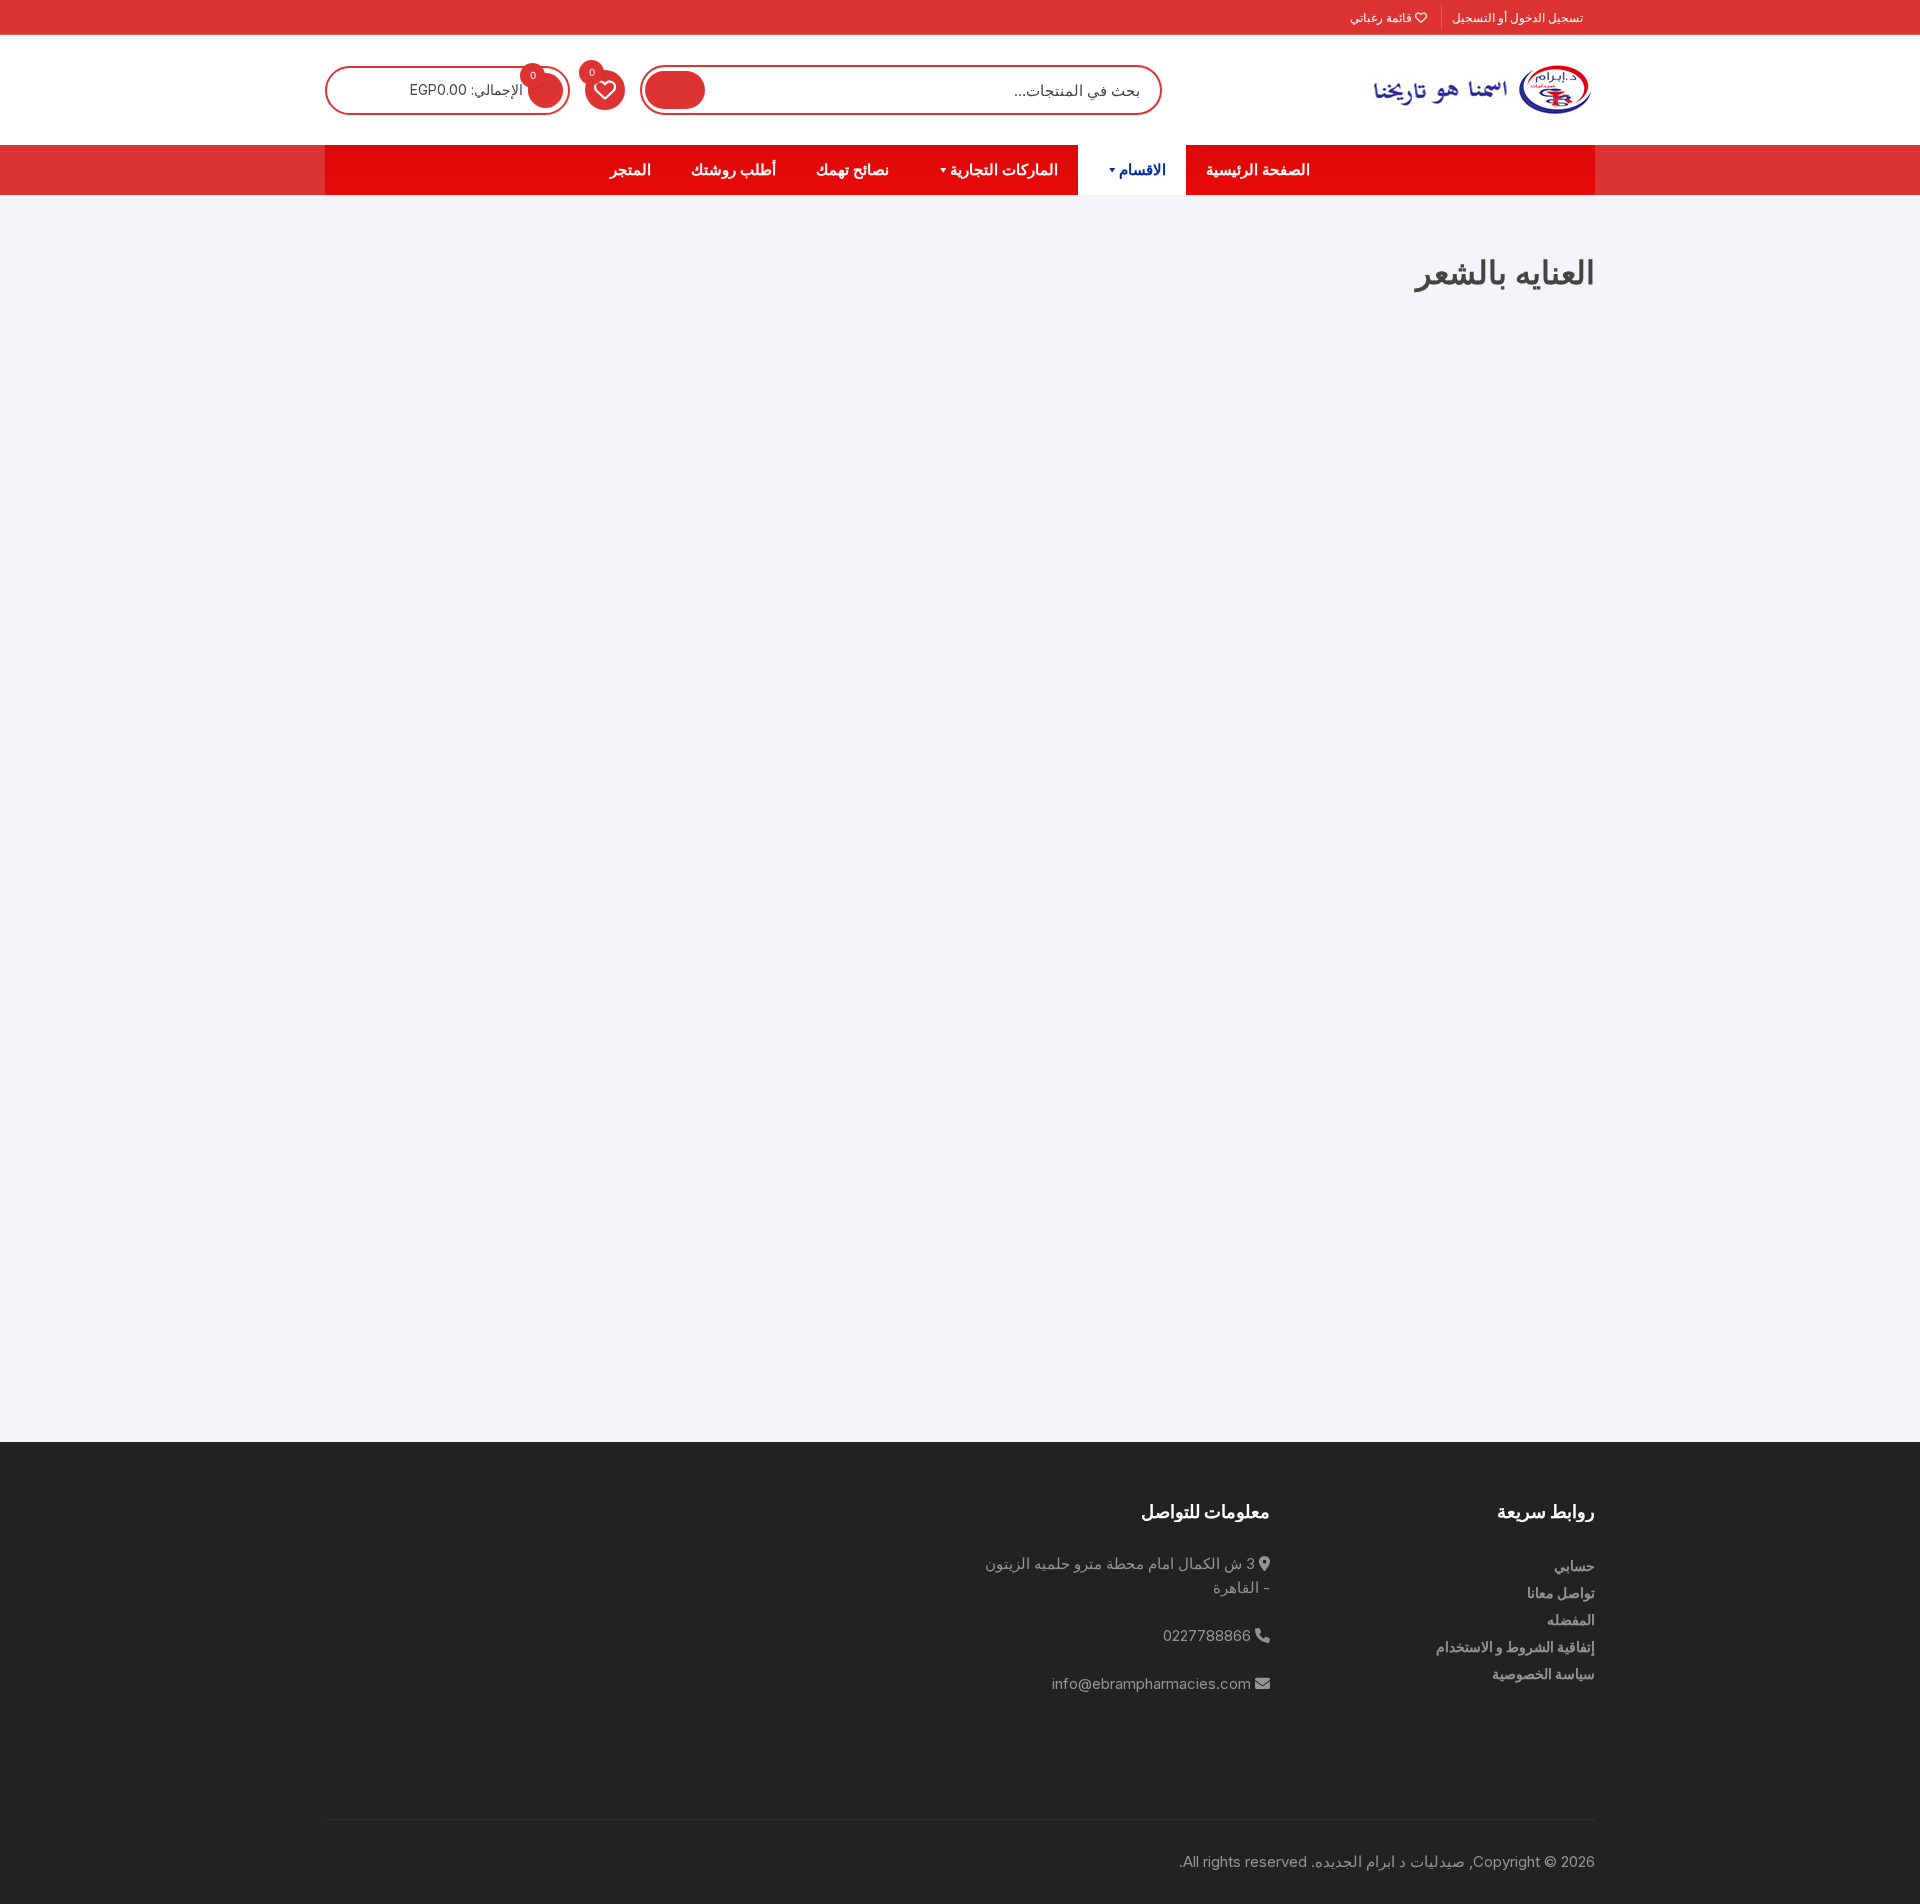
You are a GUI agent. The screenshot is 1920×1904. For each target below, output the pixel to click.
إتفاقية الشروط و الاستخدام (1515, 1646)
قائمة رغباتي (1382, 17)
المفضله (1571, 1619)
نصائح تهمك (852, 170)
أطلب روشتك (733, 170)
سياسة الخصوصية (1543, 1673)
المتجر (630, 170)
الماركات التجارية (1004, 170)
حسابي (1574, 1565)
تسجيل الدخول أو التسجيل (1519, 17)
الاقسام (1142, 170)
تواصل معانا (1561, 1592)
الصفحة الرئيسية (1258, 170)
